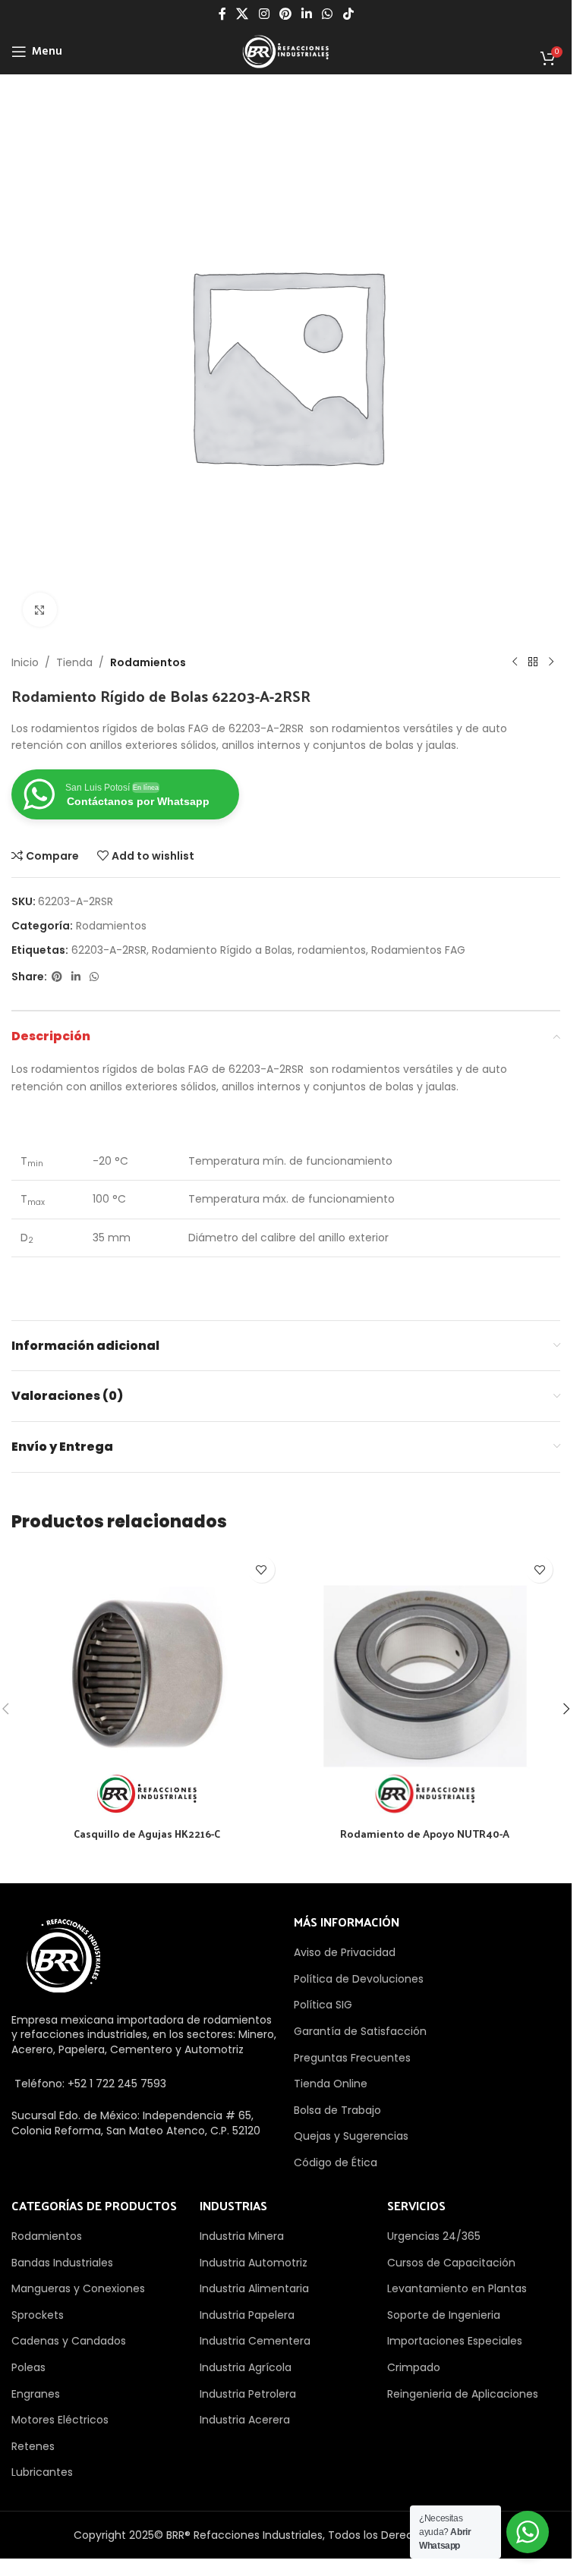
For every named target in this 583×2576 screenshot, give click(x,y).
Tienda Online (331, 2084)
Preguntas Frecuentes (352, 2058)
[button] (566, 1709)
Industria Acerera (245, 2420)
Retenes (33, 2446)
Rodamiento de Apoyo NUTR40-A (425, 1834)
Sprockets (38, 2315)
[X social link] (243, 14)
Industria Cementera (255, 2341)
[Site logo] (285, 51)
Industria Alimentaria (254, 2288)
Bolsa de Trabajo (337, 2110)
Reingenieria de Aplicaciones (463, 2394)
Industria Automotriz (254, 2263)
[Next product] (551, 662)
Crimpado (414, 2367)
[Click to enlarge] (40, 610)
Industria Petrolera (248, 2394)
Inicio (25, 662)
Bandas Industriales (62, 2263)
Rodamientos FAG (418, 950)
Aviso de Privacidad (345, 1952)
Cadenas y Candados (69, 2341)
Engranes (36, 2394)
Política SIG (323, 2005)
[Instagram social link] (264, 14)
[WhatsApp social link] (328, 14)
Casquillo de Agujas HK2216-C (147, 1834)
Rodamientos (148, 662)
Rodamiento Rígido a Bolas (222, 950)
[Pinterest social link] (285, 14)
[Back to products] (533, 662)
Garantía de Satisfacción (360, 2031)
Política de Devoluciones (359, 1979)
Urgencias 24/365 (434, 2236)
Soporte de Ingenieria (444, 2315)
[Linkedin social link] (307, 14)
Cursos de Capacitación (451, 2263)
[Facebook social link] (222, 14)
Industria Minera (242, 2236)
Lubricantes (42, 2472)
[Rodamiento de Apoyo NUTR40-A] (425, 1684)
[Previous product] (515, 662)
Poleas (28, 2367)
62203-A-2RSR (109, 950)
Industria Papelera (247, 2315)
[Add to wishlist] (262, 1570)
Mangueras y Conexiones (78, 2288)
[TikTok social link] (348, 14)
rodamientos (332, 950)
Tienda (74, 662)
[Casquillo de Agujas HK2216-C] (147, 1684)
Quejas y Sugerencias (351, 2136)
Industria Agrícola (246, 2367)
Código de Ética (336, 2162)
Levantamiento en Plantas (457, 2288)
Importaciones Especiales (455, 2341)
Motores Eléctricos (60, 2420)
